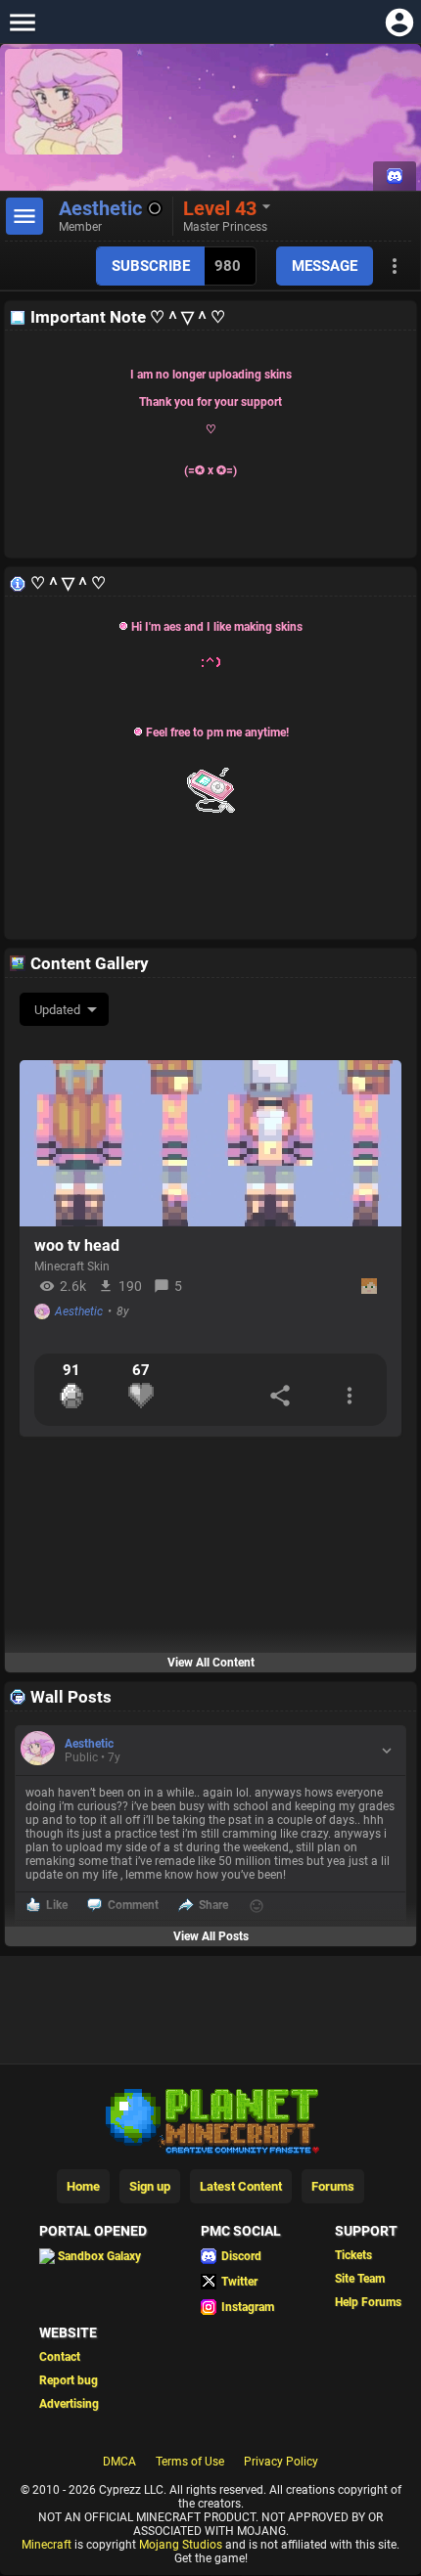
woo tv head (77, 1245)
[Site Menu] (22, 22)
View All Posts (211, 1936)
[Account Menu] (399, 22)
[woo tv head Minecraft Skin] (210, 1143)
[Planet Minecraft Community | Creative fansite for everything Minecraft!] (210, 2119)
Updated (57, 1010)
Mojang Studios (181, 2545)
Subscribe (151, 266)
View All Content (211, 1663)
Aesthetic (79, 1311)
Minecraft (47, 2545)
